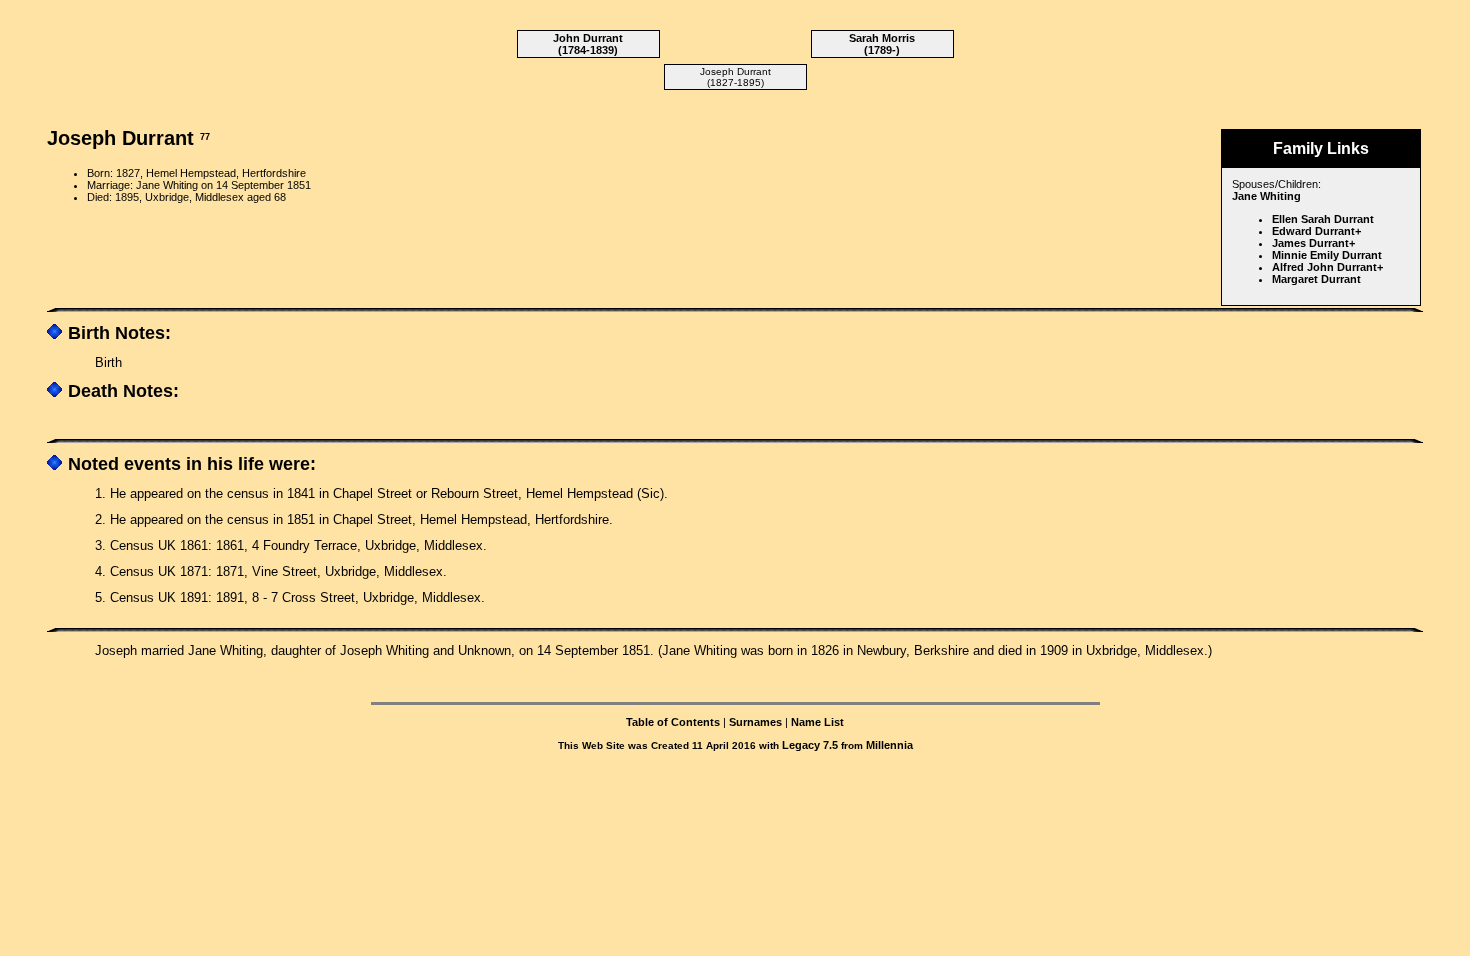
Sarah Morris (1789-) (882, 44)
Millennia (889, 745)
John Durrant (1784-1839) (588, 44)
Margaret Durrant (1316, 279)
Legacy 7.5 (810, 745)
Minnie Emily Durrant (1327, 255)
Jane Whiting (1266, 196)
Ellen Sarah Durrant (1323, 219)
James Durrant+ (1313, 243)
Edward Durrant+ (1316, 231)
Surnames (755, 722)
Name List (817, 722)
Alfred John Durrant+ (1327, 267)
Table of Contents (673, 722)
